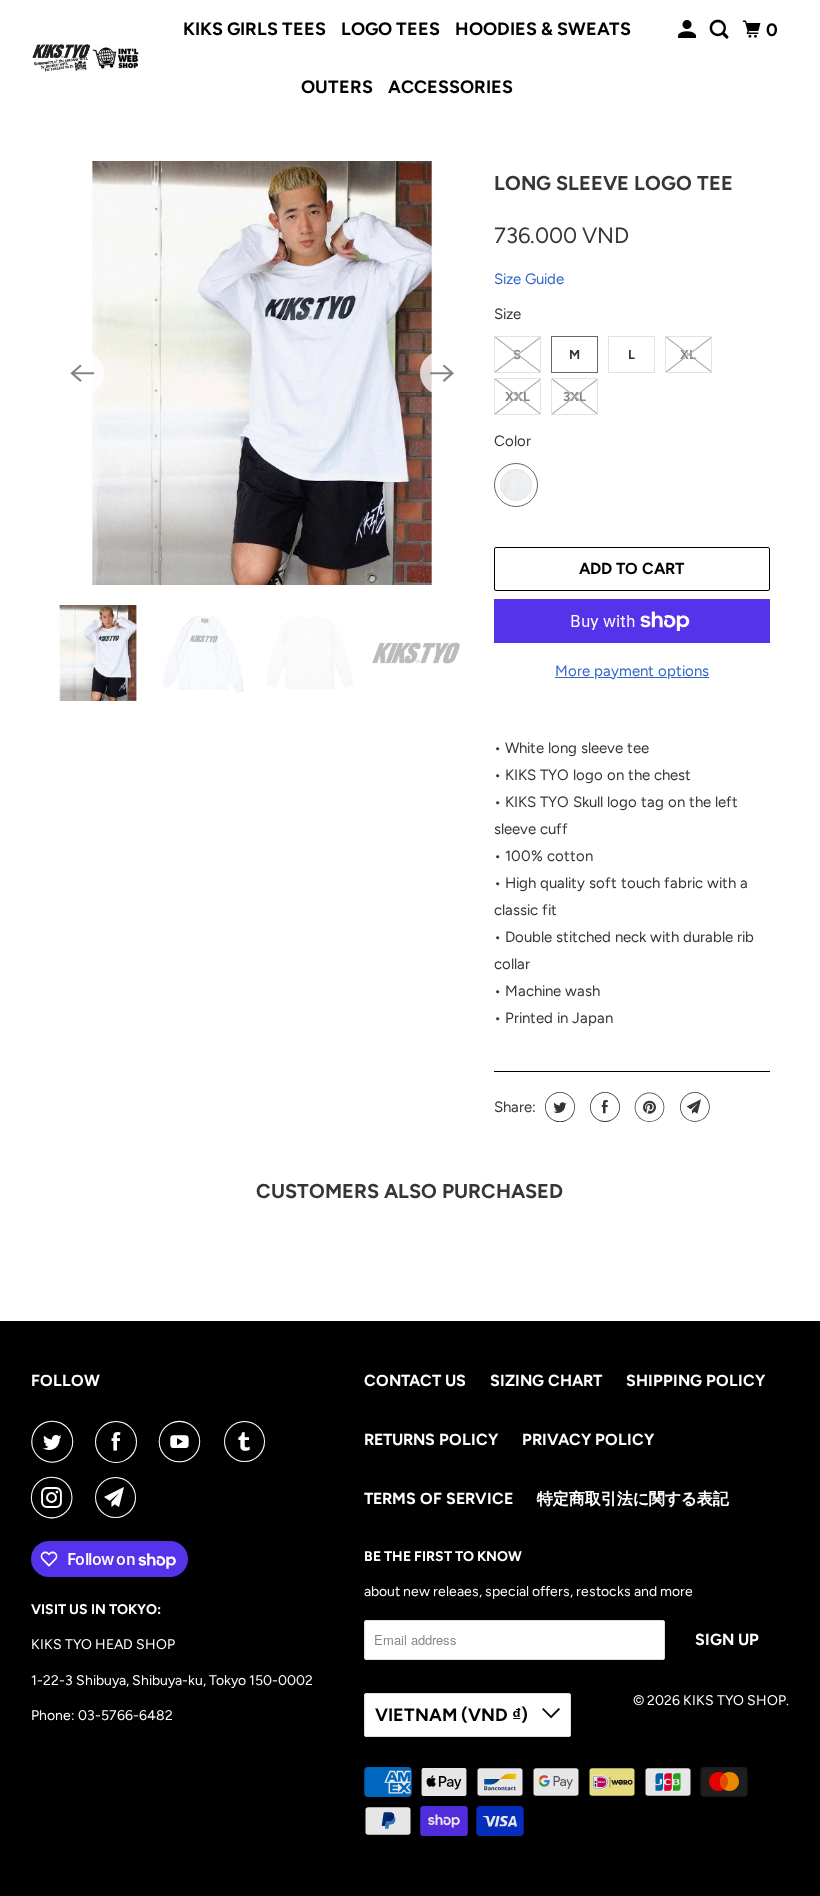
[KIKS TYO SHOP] (86, 58)
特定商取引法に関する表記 (633, 1498)
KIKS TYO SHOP (734, 1700)
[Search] (721, 30)
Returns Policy (431, 1439)
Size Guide (529, 279)
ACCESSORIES (450, 87)
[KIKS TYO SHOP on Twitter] (56, 1442)
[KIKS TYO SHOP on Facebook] (120, 1442)
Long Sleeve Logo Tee (613, 183)
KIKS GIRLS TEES (254, 29)
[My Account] (689, 30)
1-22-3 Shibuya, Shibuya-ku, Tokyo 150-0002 (172, 1680)
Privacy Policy (588, 1439)
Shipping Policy (695, 1380)
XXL (517, 396)
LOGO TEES (390, 29)
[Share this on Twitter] (557, 1107)
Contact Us (415, 1380)
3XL (574, 396)
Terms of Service (438, 1498)
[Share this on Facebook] (602, 1107)
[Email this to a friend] (692, 1107)
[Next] (442, 373)
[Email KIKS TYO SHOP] (120, 1498)
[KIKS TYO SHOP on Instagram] (56, 1498)
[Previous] (82, 373)
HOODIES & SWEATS (543, 29)
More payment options (632, 671)
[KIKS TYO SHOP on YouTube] (184, 1442)
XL (688, 354)
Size (507, 314)
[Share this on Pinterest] (647, 1107)
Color (512, 441)
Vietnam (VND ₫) (453, 1715)
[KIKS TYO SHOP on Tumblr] (249, 1442)
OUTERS (337, 87)
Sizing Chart (546, 1380)
